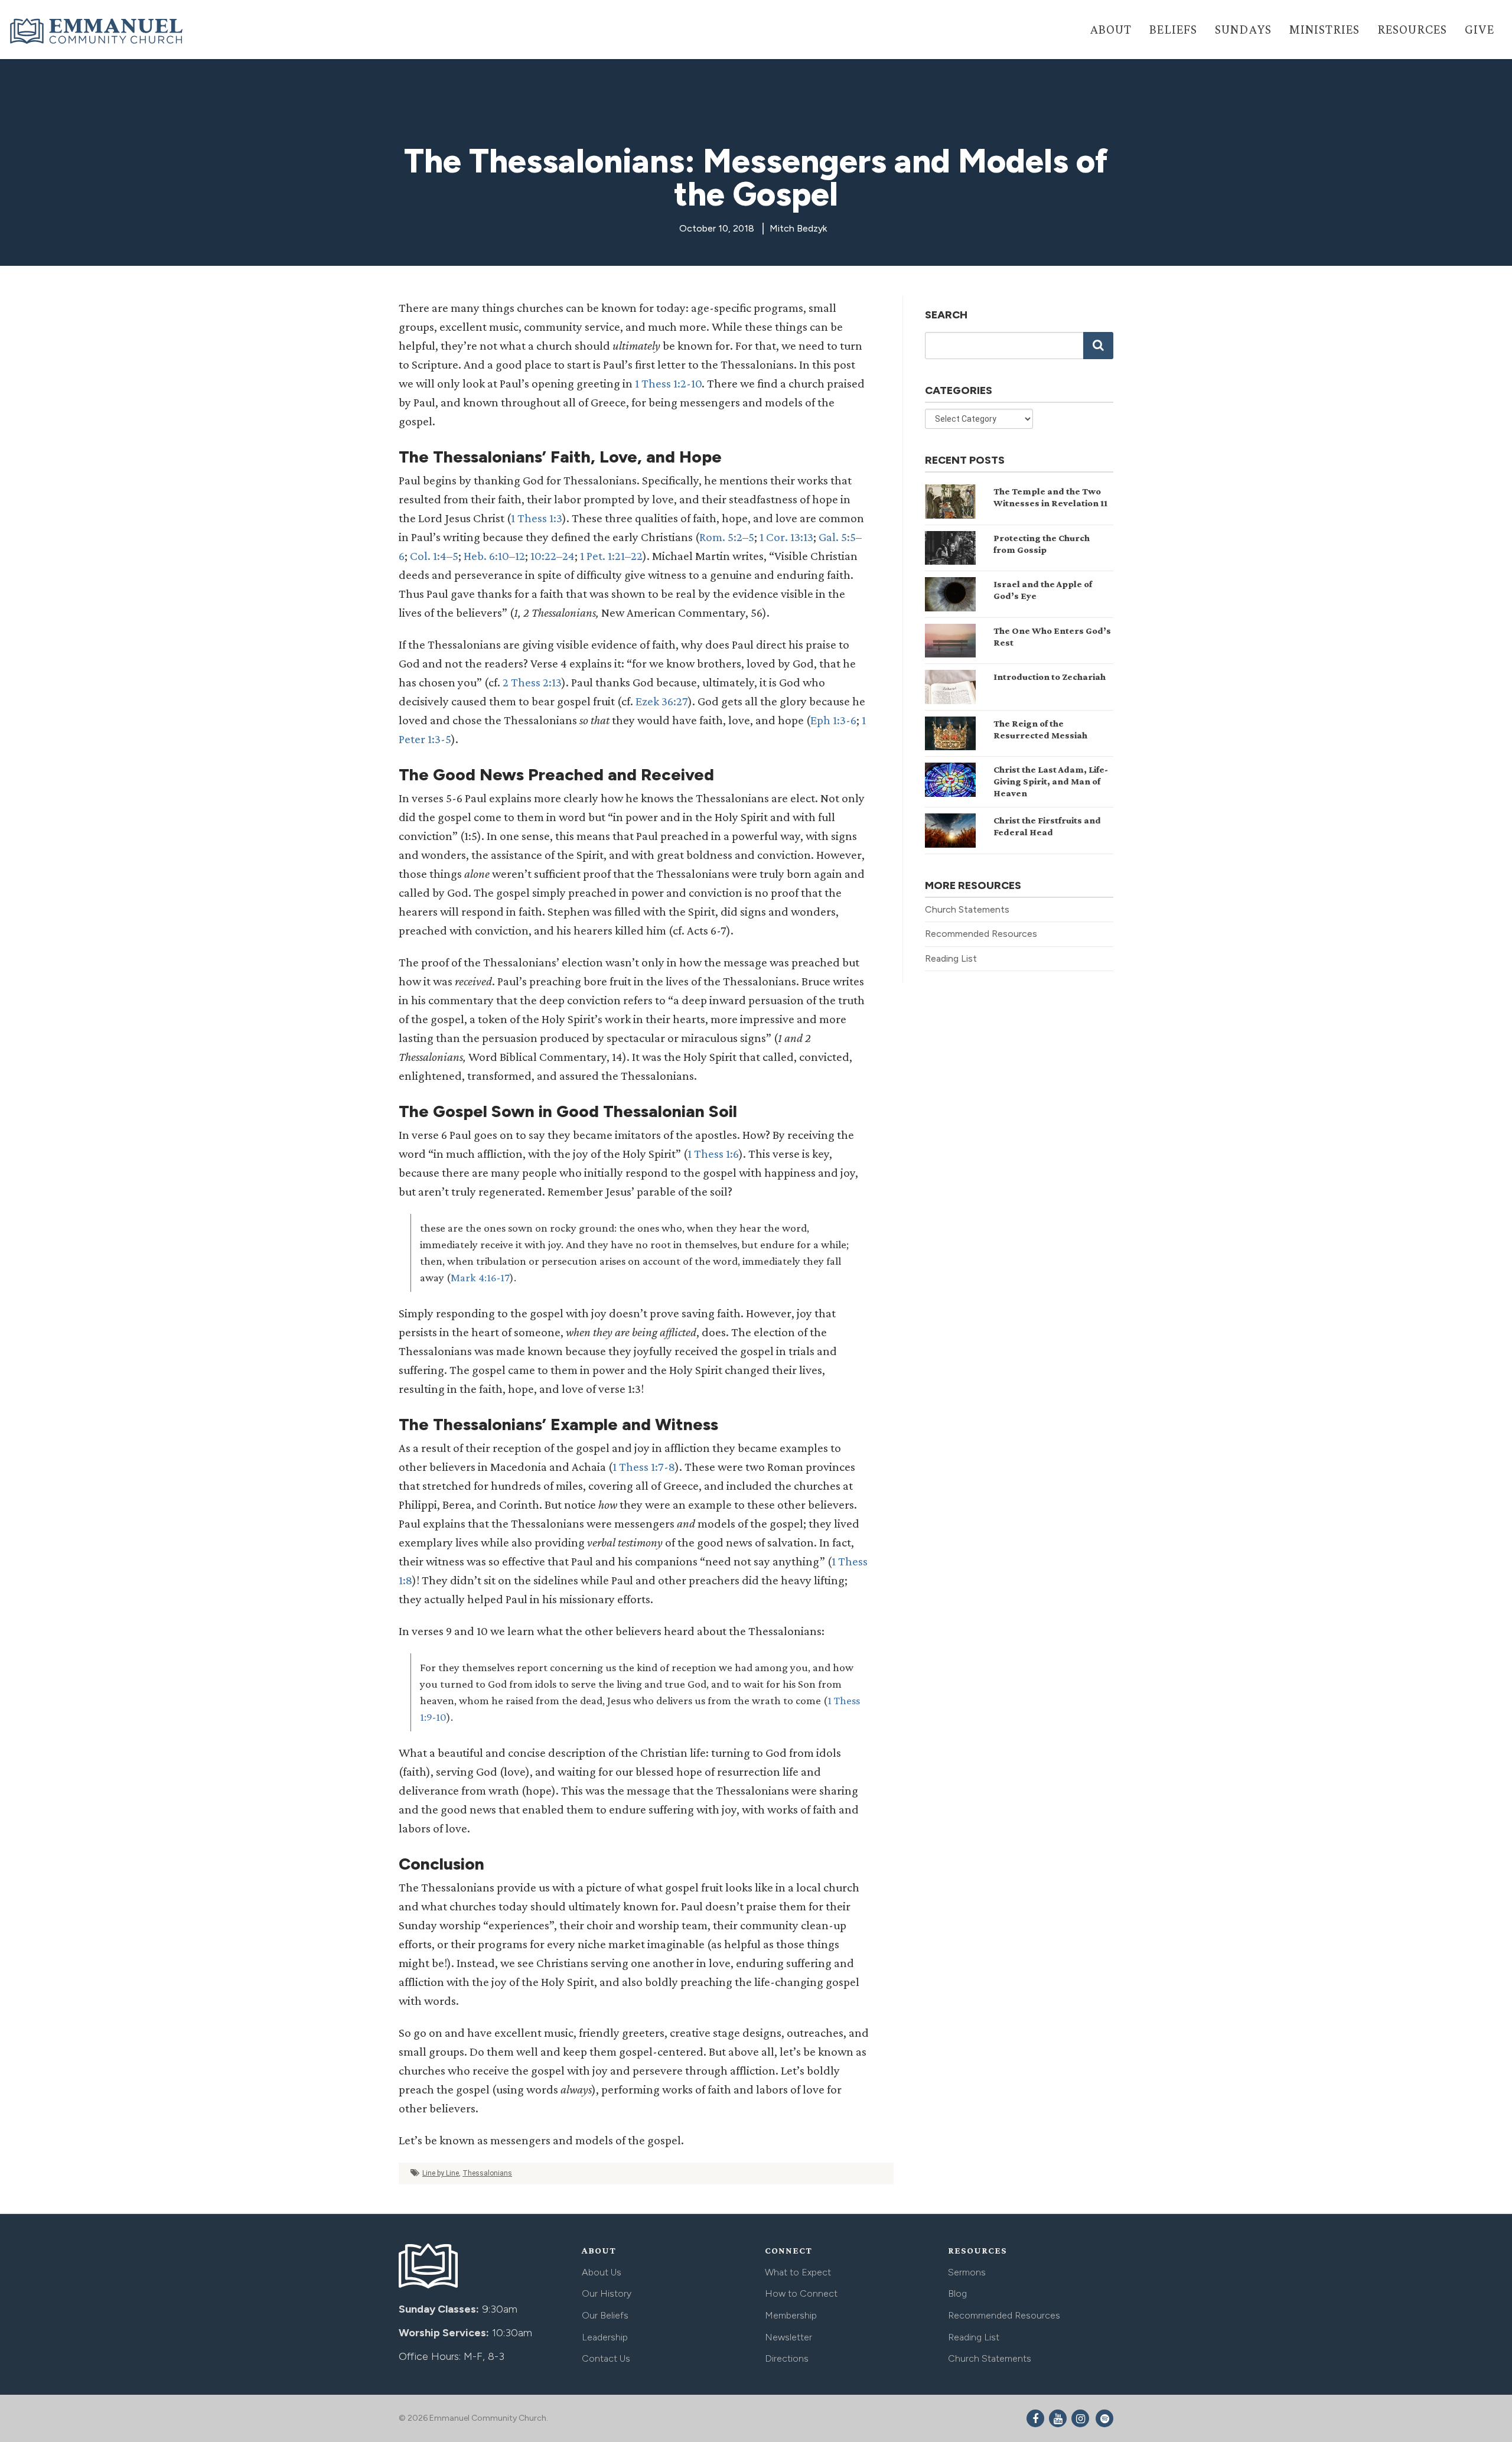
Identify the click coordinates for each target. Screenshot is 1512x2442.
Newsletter (788, 2337)
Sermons (967, 2272)
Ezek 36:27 (662, 701)
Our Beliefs (605, 2315)
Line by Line (441, 2173)
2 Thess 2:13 (532, 682)
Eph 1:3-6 (833, 720)
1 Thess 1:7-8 (644, 1467)
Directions (787, 2358)
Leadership (605, 2337)
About (1111, 29)
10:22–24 (553, 556)
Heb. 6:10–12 (494, 556)
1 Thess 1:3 (537, 518)
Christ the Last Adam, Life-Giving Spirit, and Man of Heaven (1051, 781)
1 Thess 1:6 (713, 1154)
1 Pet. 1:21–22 (611, 556)
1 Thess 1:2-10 (668, 383)
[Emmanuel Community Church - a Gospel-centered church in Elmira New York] (97, 31)
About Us (602, 2272)
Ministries (1324, 29)
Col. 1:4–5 (434, 556)
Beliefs (1173, 29)
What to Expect (798, 2272)
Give (1480, 29)
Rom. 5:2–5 (727, 537)
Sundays (1243, 29)
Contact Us (606, 2358)
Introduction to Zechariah (1050, 677)
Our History (607, 2293)
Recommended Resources (981, 934)
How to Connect (801, 2293)
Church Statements (967, 909)
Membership (791, 2315)
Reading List (951, 958)
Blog (957, 2293)
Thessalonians (487, 2173)
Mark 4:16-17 (480, 1277)
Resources (1412, 29)
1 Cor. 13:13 (786, 537)
